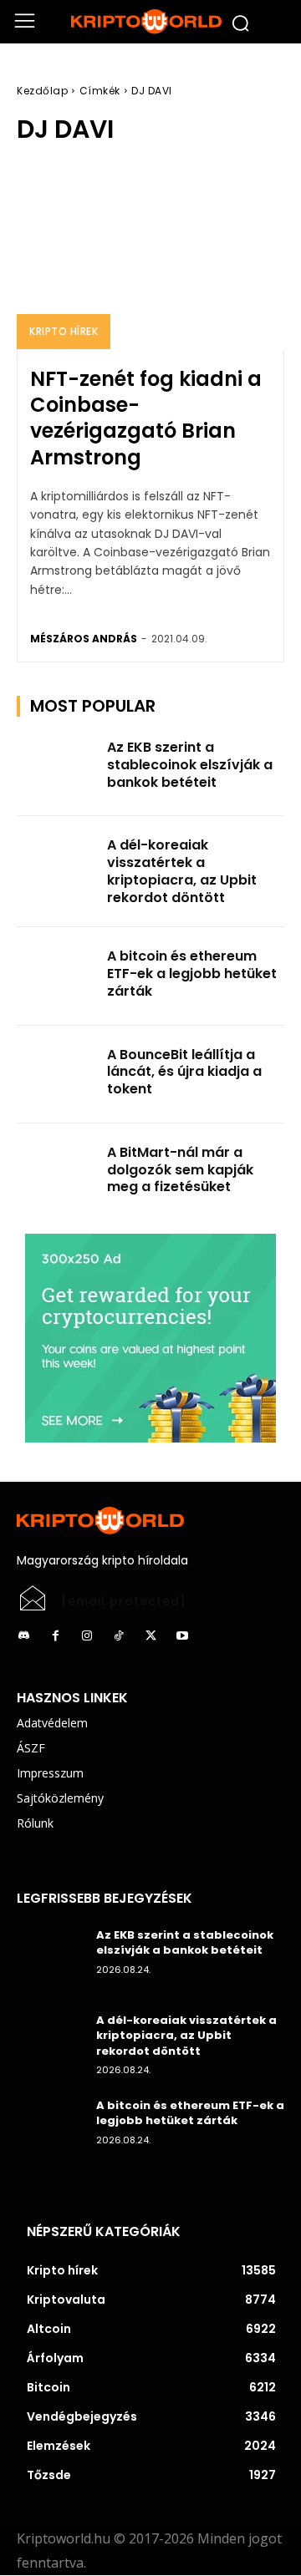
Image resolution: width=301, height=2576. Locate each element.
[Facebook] (55, 1636)
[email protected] (124, 1601)
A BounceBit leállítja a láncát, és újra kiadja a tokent (184, 1072)
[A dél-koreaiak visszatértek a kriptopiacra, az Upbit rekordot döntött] (57, 865)
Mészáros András (84, 639)
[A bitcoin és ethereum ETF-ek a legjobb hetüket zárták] (57, 976)
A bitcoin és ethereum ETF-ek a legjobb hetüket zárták (192, 974)
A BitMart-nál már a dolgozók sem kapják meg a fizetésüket (180, 1170)
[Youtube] (182, 1636)
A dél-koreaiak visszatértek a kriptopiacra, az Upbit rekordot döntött (182, 871)
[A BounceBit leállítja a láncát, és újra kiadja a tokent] (57, 1075)
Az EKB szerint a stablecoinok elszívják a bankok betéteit (190, 765)
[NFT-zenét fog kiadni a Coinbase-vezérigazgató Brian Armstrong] (150, 256)
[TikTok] (119, 1636)
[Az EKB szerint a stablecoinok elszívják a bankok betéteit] (57, 767)
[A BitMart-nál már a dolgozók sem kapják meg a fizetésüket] (57, 1172)
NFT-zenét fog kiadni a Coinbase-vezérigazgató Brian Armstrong (146, 418)
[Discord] (23, 1636)
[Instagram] (87, 1636)
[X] (150, 1636)
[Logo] (150, 22)
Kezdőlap (42, 91)
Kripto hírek (64, 331)
